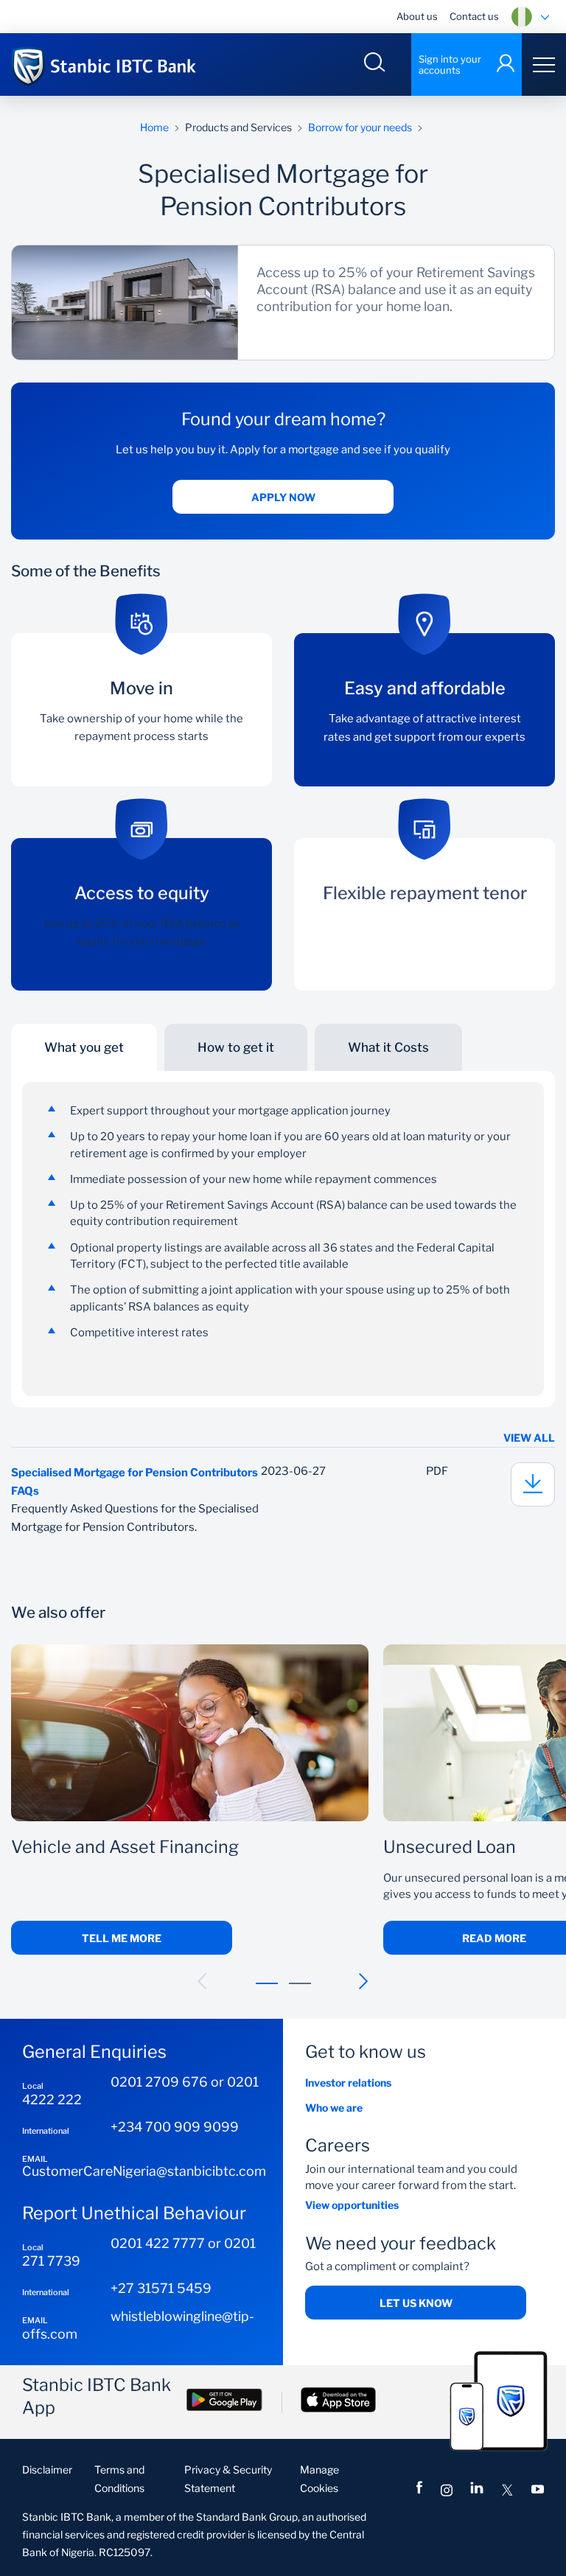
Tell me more (122, 1938)
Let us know (416, 2303)
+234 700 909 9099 (175, 2127)
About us (417, 16)
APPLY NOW (283, 497)
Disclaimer (47, 2469)
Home (154, 127)
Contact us (474, 16)
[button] (203, 1981)
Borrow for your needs (360, 127)
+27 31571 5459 (161, 2288)
